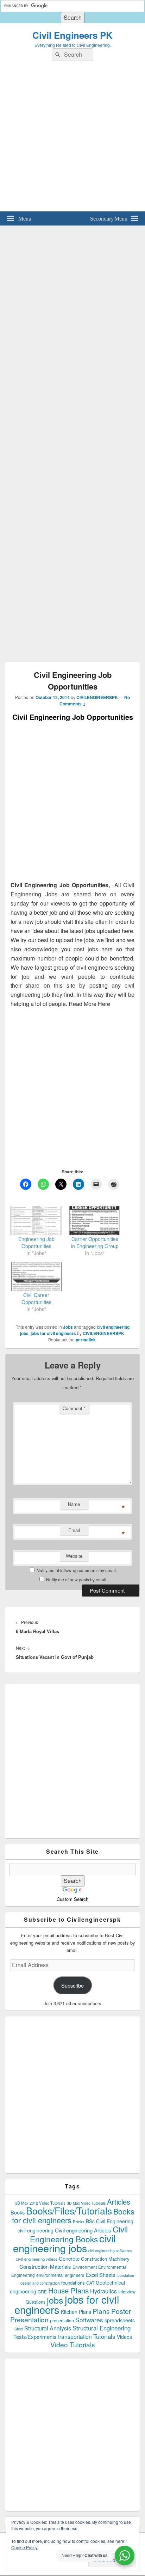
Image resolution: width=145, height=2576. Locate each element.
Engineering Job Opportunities (36, 1242)
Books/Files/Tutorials (69, 2210)
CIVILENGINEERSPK (97, 697)
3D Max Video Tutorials (86, 2203)
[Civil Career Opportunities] (36, 1277)
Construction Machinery (105, 2259)
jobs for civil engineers (53, 1333)
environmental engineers (60, 2275)
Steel (19, 2329)
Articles (119, 2202)
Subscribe (72, 1985)
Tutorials (104, 2336)
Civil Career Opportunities (36, 1298)
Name (74, 1504)
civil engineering (36, 2230)
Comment (74, 1408)
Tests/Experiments (35, 2337)
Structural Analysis (48, 2328)
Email (74, 1530)
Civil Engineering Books (79, 2234)
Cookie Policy (24, 2547)
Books (18, 2212)
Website (74, 1556)
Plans (101, 2311)
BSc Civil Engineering (110, 2221)
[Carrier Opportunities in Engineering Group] (95, 1221)
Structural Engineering (102, 2328)
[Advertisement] (72, 139)
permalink (86, 1340)
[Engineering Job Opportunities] (36, 1221)
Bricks (79, 2222)
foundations (73, 2283)
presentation (62, 2321)
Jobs (68, 1327)
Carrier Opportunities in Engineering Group (95, 1242)
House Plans (68, 2290)
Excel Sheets (100, 2275)
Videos (124, 2337)
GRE (42, 2291)
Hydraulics (103, 2291)
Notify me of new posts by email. (77, 1579)
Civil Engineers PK (72, 35)
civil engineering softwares (110, 2251)
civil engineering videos (37, 2259)
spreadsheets (120, 2320)
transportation (75, 2336)
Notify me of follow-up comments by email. (77, 1570)
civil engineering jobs (64, 2243)
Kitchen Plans (76, 2312)
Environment (85, 2267)
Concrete (69, 2258)
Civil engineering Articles (83, 2230)
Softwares (89, 2320)
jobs (55, 2300)
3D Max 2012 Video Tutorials (40, 2203)
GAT (90, 2283)
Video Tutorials (73, 2344)
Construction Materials (45, 2266)
